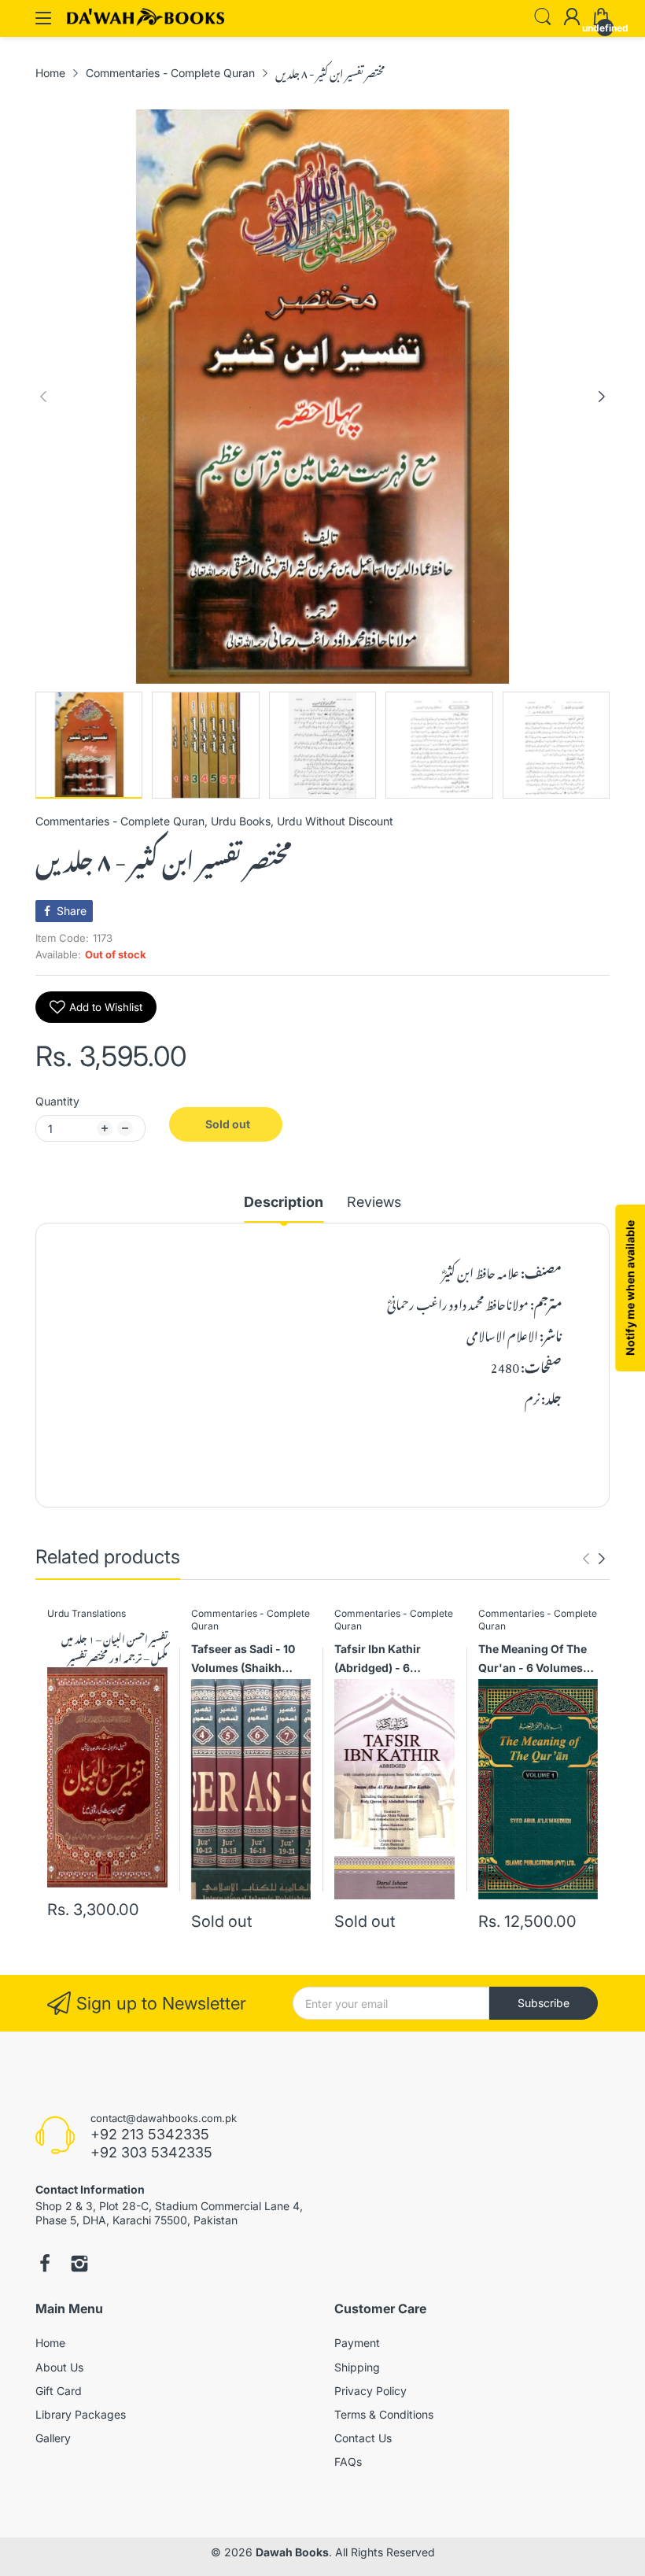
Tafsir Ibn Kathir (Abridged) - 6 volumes (378, 1661)
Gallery (53, 2438)
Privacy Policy (370, 2391)
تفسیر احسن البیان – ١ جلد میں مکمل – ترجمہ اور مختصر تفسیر (114, 1648)
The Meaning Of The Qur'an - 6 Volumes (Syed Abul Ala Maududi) (533, 1661)
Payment (357, 2343)
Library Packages (81, 2414)
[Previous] (602, 397)
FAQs (348, 2462)
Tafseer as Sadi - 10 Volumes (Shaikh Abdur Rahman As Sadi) (243, 1661)
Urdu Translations (87, 1613)
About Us (59, 2367)
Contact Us (363, 2438)
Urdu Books (241, 821)
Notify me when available (630, 1288)
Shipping (357, 2367)
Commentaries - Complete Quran (120, 821)
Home (50, 2343)
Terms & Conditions (384, 2414)
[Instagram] (79, 2265)
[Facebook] (45, 2265)
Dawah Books (292, 2552)
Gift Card (59, 2391)
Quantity (57, 1101)
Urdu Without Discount (335, 821)
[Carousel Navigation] (594, 1559)
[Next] (43, 397)
